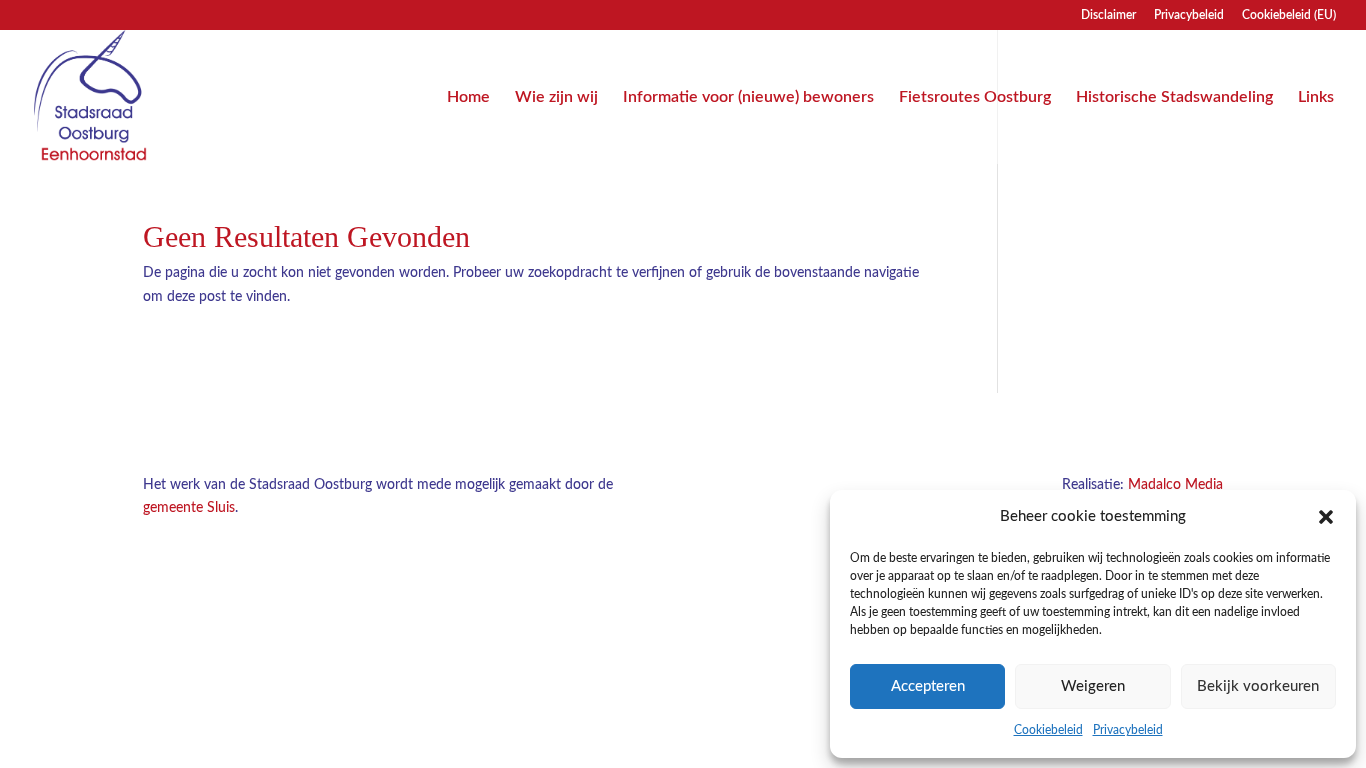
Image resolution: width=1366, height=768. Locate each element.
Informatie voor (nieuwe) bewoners (748, 97)
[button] (1326, 517)
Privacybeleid (1128, 730)
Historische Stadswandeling (1174, 97)
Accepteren (928, 686)
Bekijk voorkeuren (1258, 686)
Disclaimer (1108, 15)
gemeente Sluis (189, 508)
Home (468, 97)
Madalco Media (1175, 485)
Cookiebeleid (1048, 730)
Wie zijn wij (556, 97)
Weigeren (1093, 686)
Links (1316, 97)
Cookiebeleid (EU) (1289, 15)
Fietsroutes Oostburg (975, 97)
